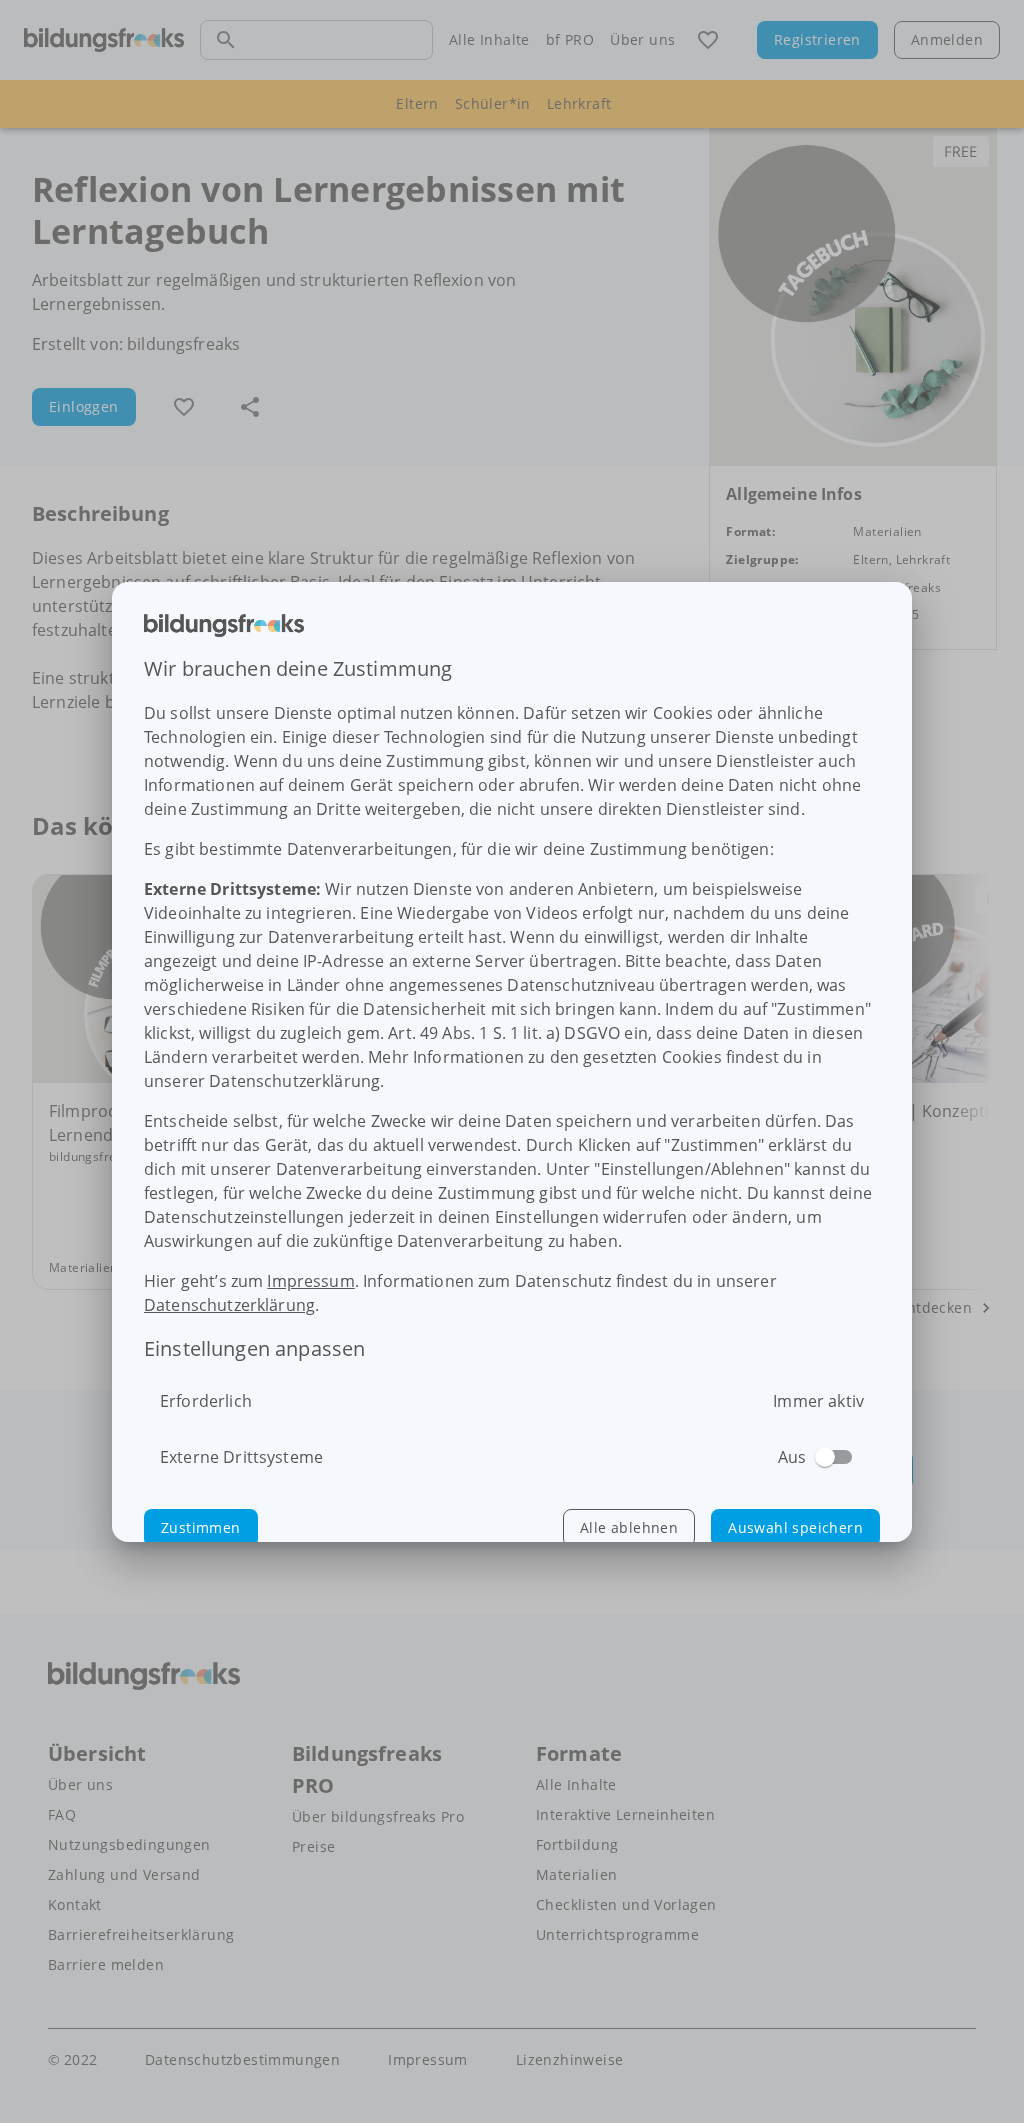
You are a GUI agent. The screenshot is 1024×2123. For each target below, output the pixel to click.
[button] (201, 1528)
